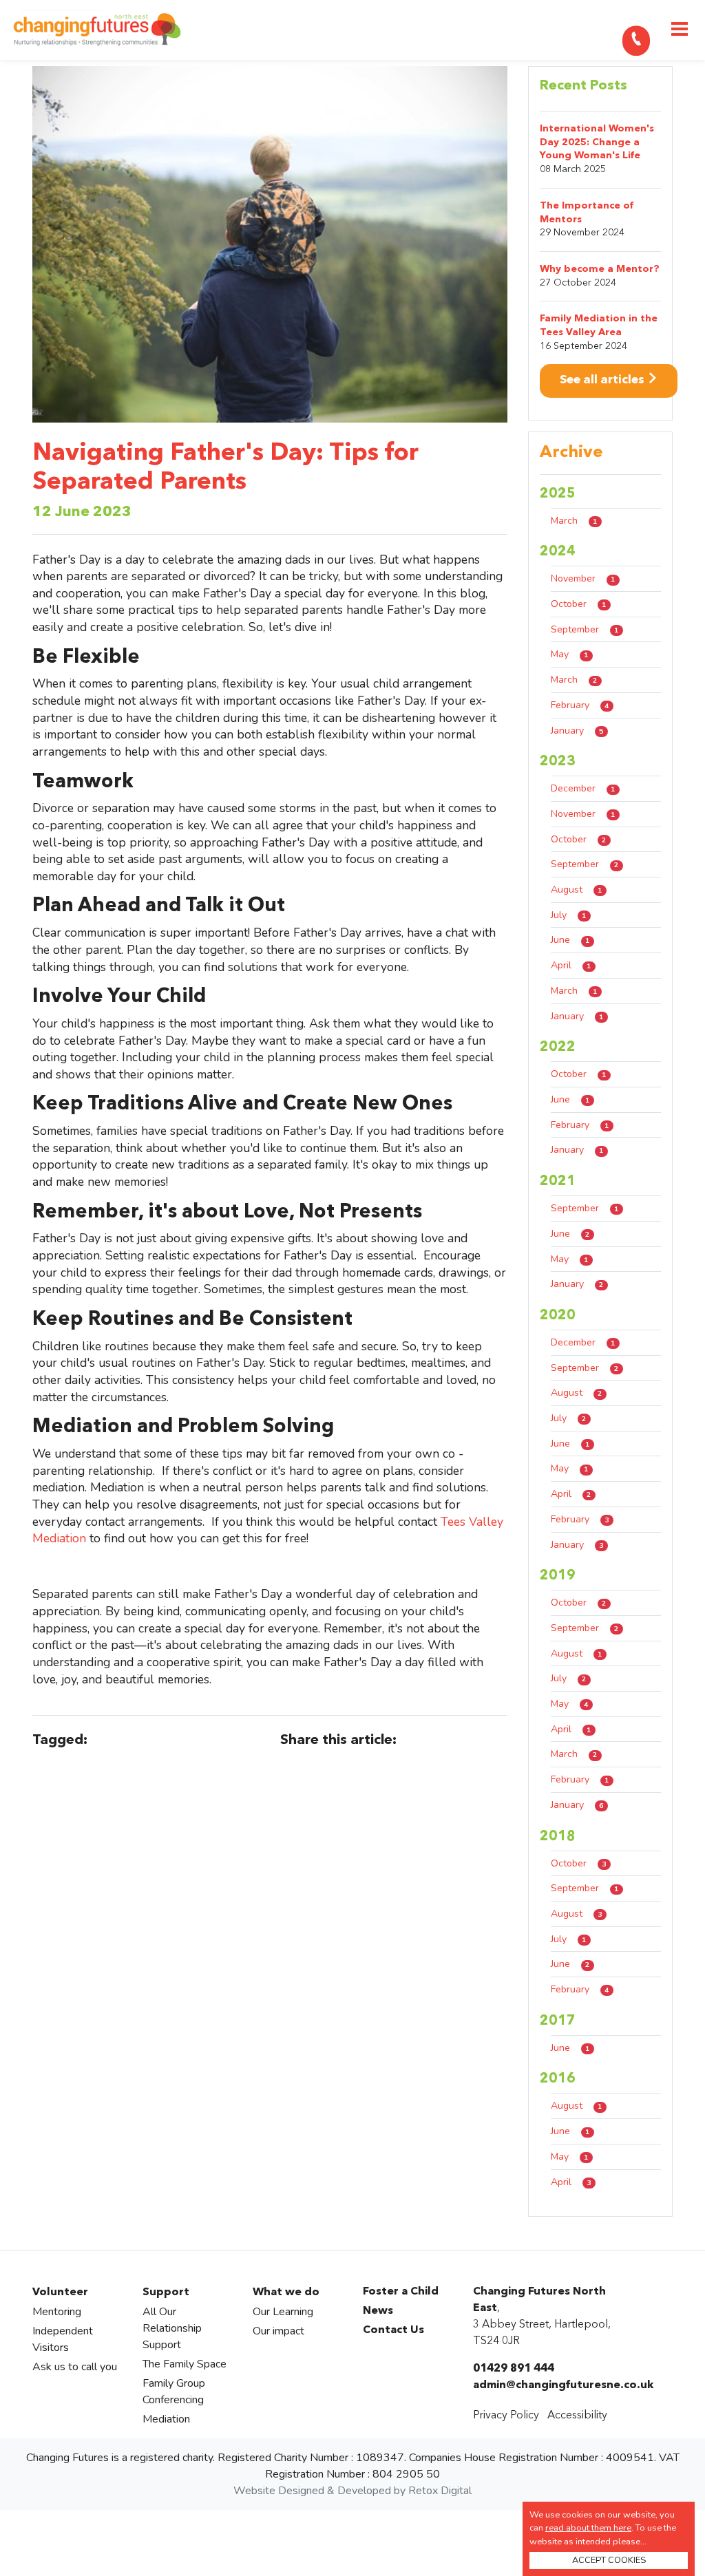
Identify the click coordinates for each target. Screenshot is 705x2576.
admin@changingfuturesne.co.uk (563, 2385)
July (568, 915)
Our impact (278, 2331)
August (576, 890)
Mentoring (57, 2312)
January (577, 731)
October (578, 604)
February (580, 705)
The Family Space (185, 2364)
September (585, 629)
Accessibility (577, 2416)
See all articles (603, 380)
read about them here (588, 2528)
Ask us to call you (75, 2367)
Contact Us (393, 2330)
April (571, 965)
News (378, 2311)
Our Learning (283, 2312)
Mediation (166, 2419)
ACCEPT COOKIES (609, 2560)
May (569, 654)
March (574, 521)
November (583, 578)
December (583, 788)
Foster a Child (401, 2292)
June (570, 940)
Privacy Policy (506, 2416)
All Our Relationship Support (172, 2328)
